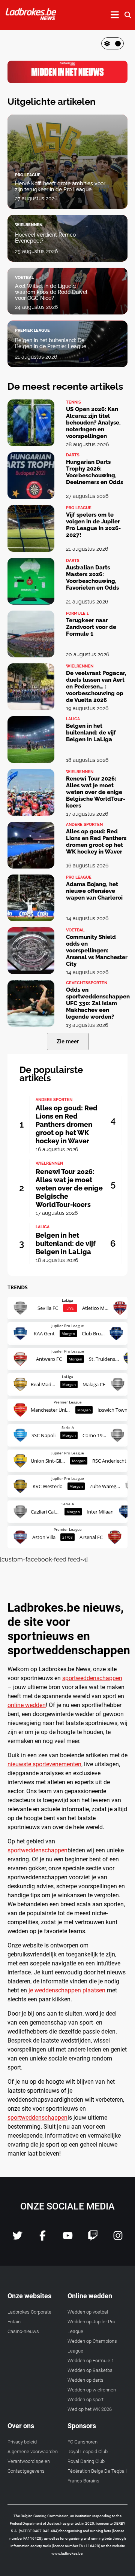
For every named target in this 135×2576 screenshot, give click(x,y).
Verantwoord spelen (29, 2461)
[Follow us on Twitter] (17, 2239)
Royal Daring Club (86, 2461)
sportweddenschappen (92, 1678)
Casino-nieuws (23, 2331)
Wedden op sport (85, 2399)
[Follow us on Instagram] (118, 2239)
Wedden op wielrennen (92, 2390)
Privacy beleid (22, 2442)
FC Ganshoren (82, 2442)
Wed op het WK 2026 (90, 2409)
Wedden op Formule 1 (91, 2361)
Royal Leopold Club (88, 2452)
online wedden (27, 1705)
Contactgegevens (26, 2471)
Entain (14, 2322)
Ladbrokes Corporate (29, 2312)
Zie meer (68, 1041)
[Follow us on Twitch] (93, 2239)
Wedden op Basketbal (91, 2370)
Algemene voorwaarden (33, 2452)
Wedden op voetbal (88, 2312)
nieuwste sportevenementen (44, 1764)
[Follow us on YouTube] (68, 2239)
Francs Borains (83, 2481)
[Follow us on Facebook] (43, 2239)
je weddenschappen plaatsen (67, 1990)
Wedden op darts (85, 2380)
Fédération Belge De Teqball (97, 2471)
